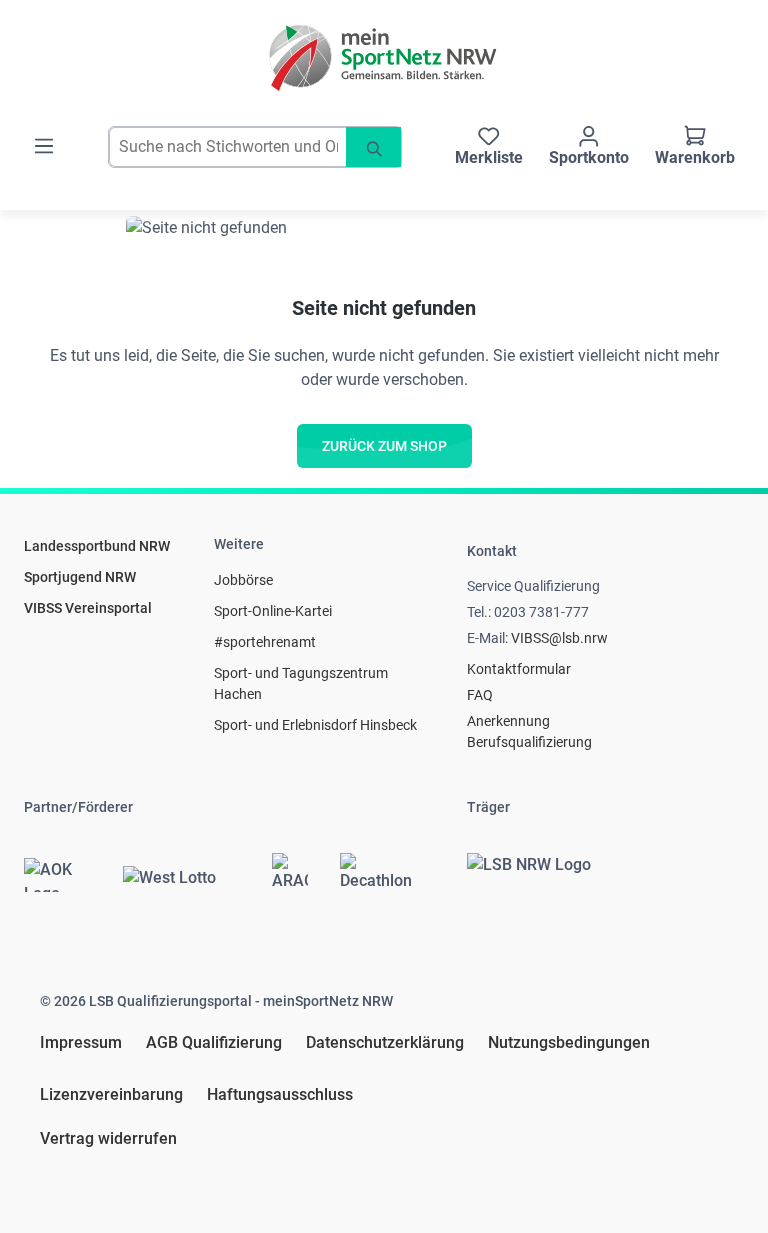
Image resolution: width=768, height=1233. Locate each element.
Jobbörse (243, 580)
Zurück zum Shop (384, 446)
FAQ (480, 695)
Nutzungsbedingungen (569, 1042)
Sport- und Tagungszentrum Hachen (301, 683)
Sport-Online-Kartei (273, 611)
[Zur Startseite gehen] (384, 58)
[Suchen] (373, 147)
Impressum (81, 1042)
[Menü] (44, 146)
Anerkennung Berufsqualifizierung (529, 731)
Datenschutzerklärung (385, 1042)
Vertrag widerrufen (108, 1138)
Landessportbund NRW (97, 546)
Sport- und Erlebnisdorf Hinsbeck (315, 725)
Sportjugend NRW (80, 577)
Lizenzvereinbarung (111, 1094)
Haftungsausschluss (280, 1094)
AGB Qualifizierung (214, 1042)
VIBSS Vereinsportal (88, 608)
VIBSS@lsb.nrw (559, 638)
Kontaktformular (519, 669)
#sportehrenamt (265, 642)
